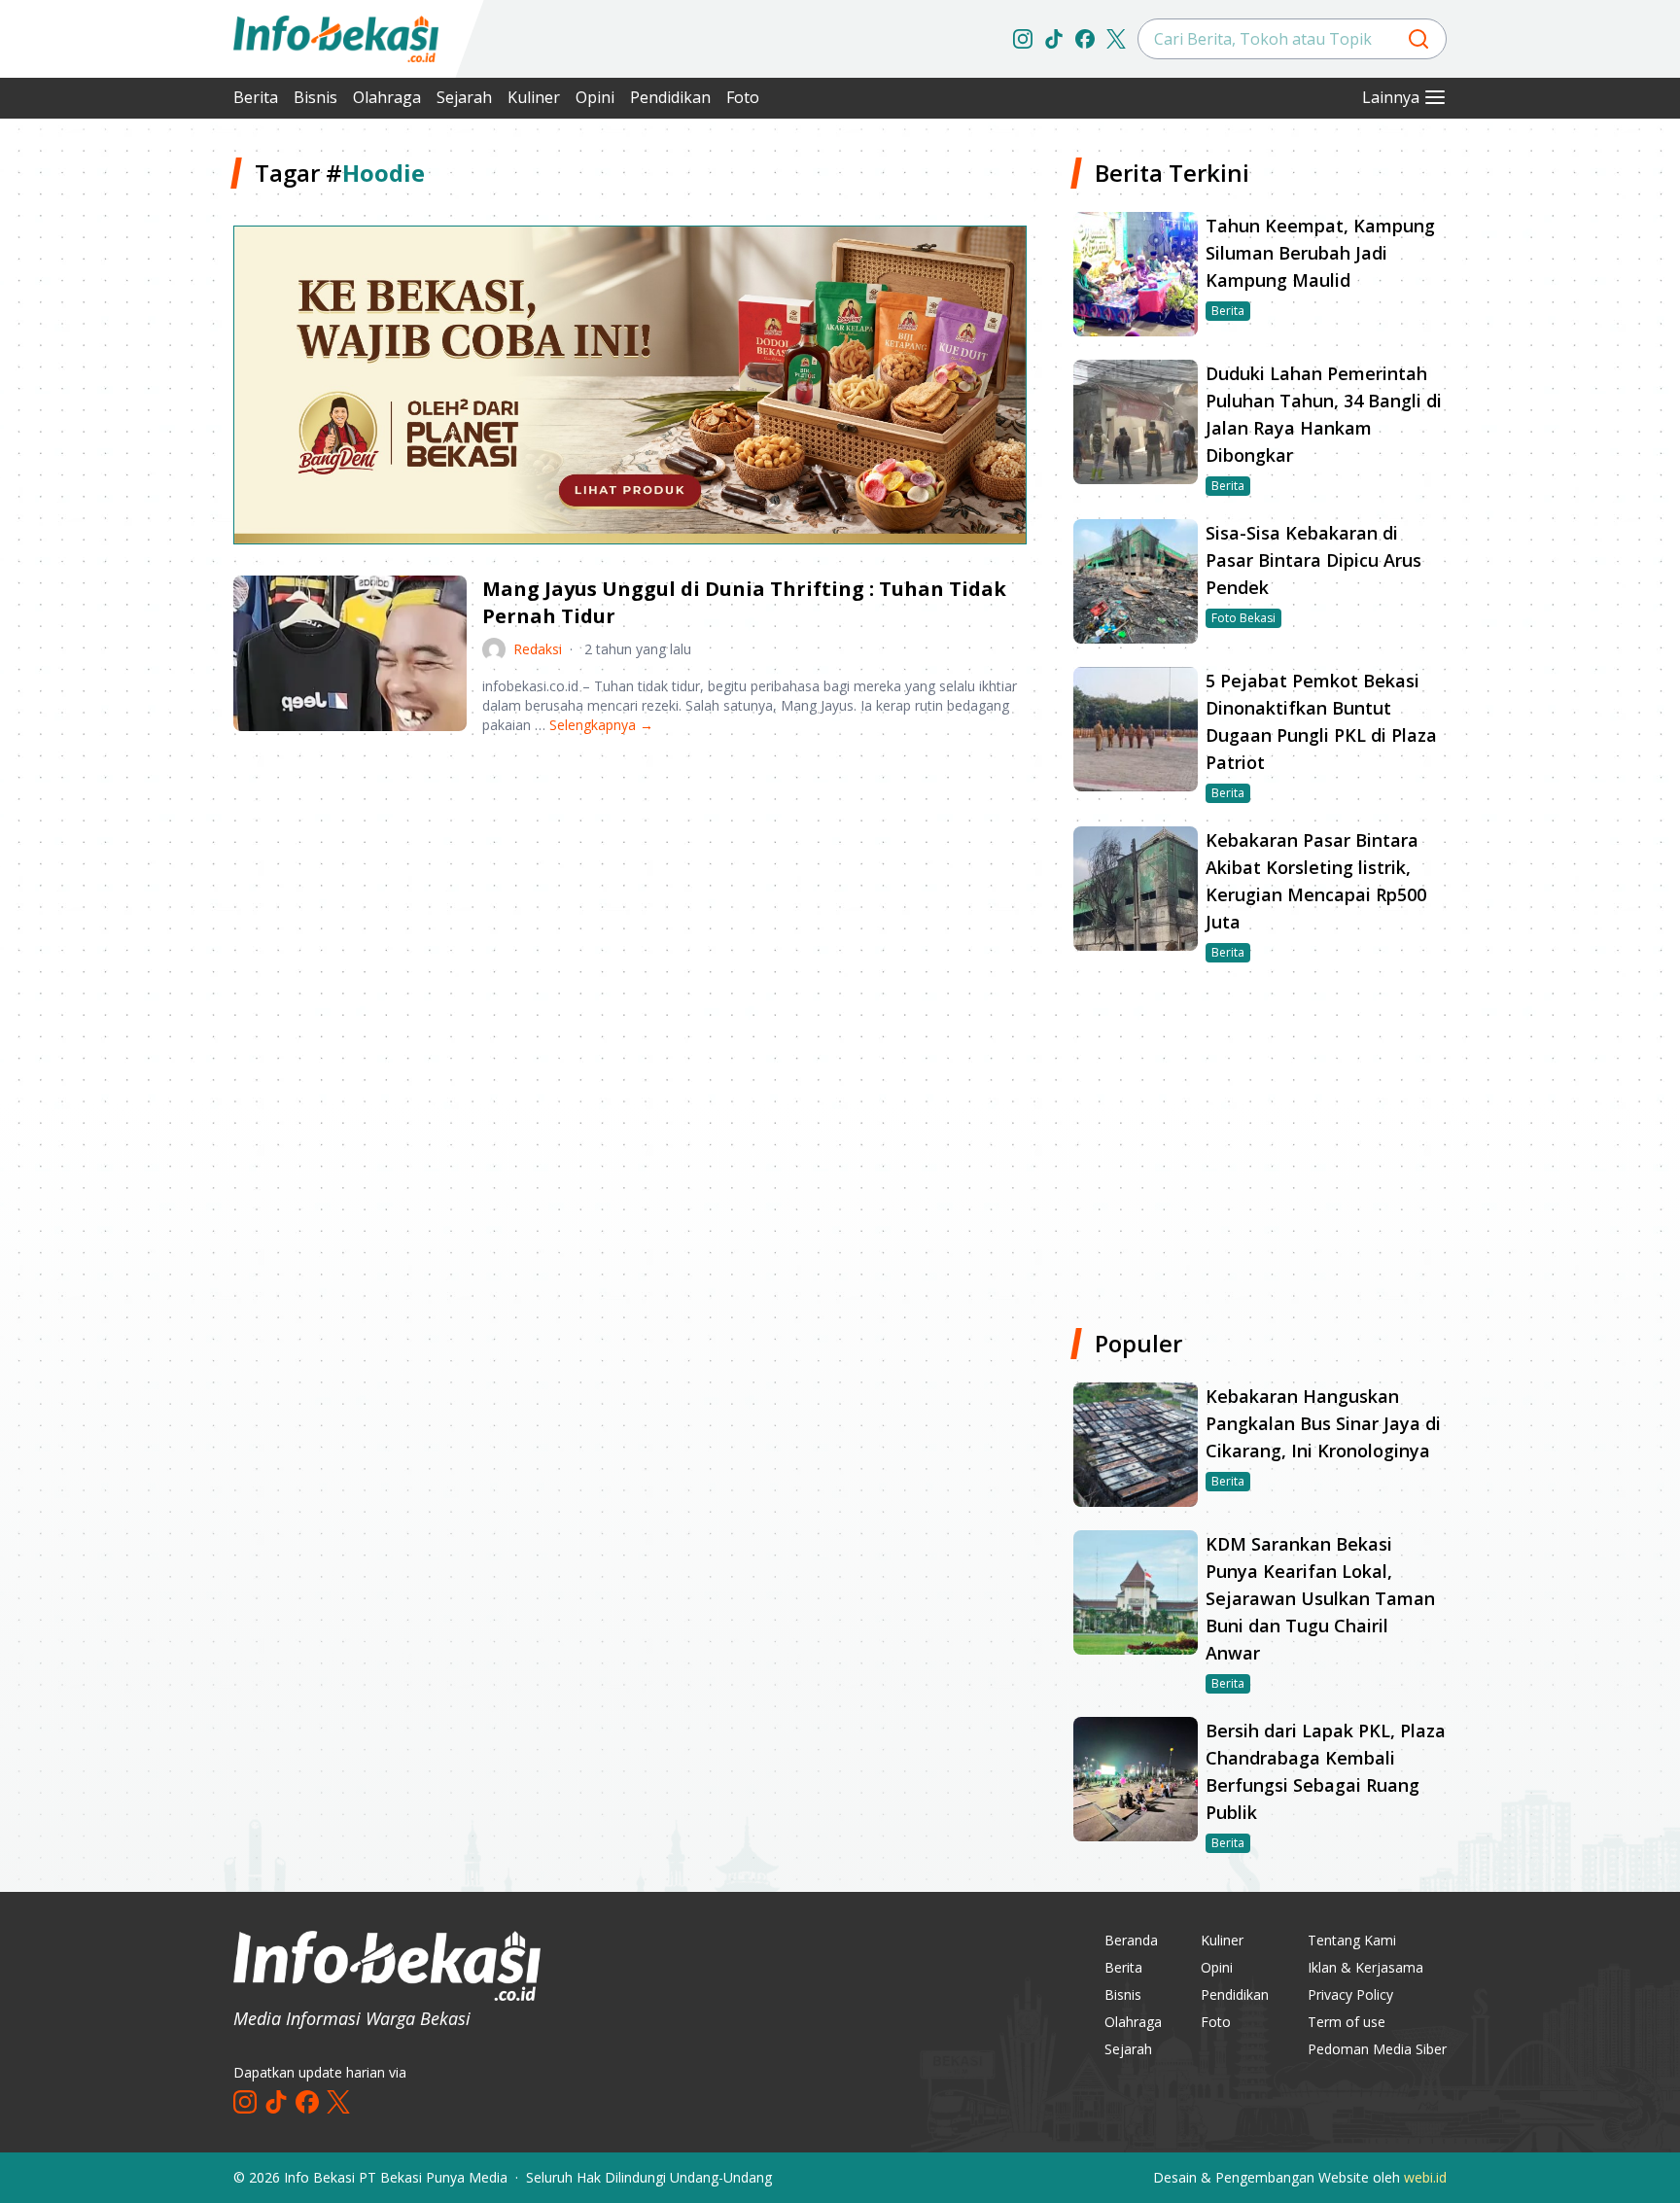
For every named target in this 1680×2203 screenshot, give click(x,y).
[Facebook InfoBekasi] (1085, 39)
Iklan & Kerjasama (1365, 1967)
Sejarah (464, 97)
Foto (743, 97)
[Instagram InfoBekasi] (1023, 39)
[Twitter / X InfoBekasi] (1116, 39)
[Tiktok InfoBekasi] (1054, 39)
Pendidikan (670, 97)
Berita (256, 97)
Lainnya (1391, 97)
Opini (595, 97)
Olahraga (387, 97)
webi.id (1425, 2177)
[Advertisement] (130, 447)
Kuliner (534, 97)
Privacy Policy (1350, 1994)
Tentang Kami (1352, 1940)
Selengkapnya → (601, 725)
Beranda (1131, 1940)
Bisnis (315, 97)
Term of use (1347, 2022)
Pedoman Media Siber (1377, 2049)
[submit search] (1418, 39)
